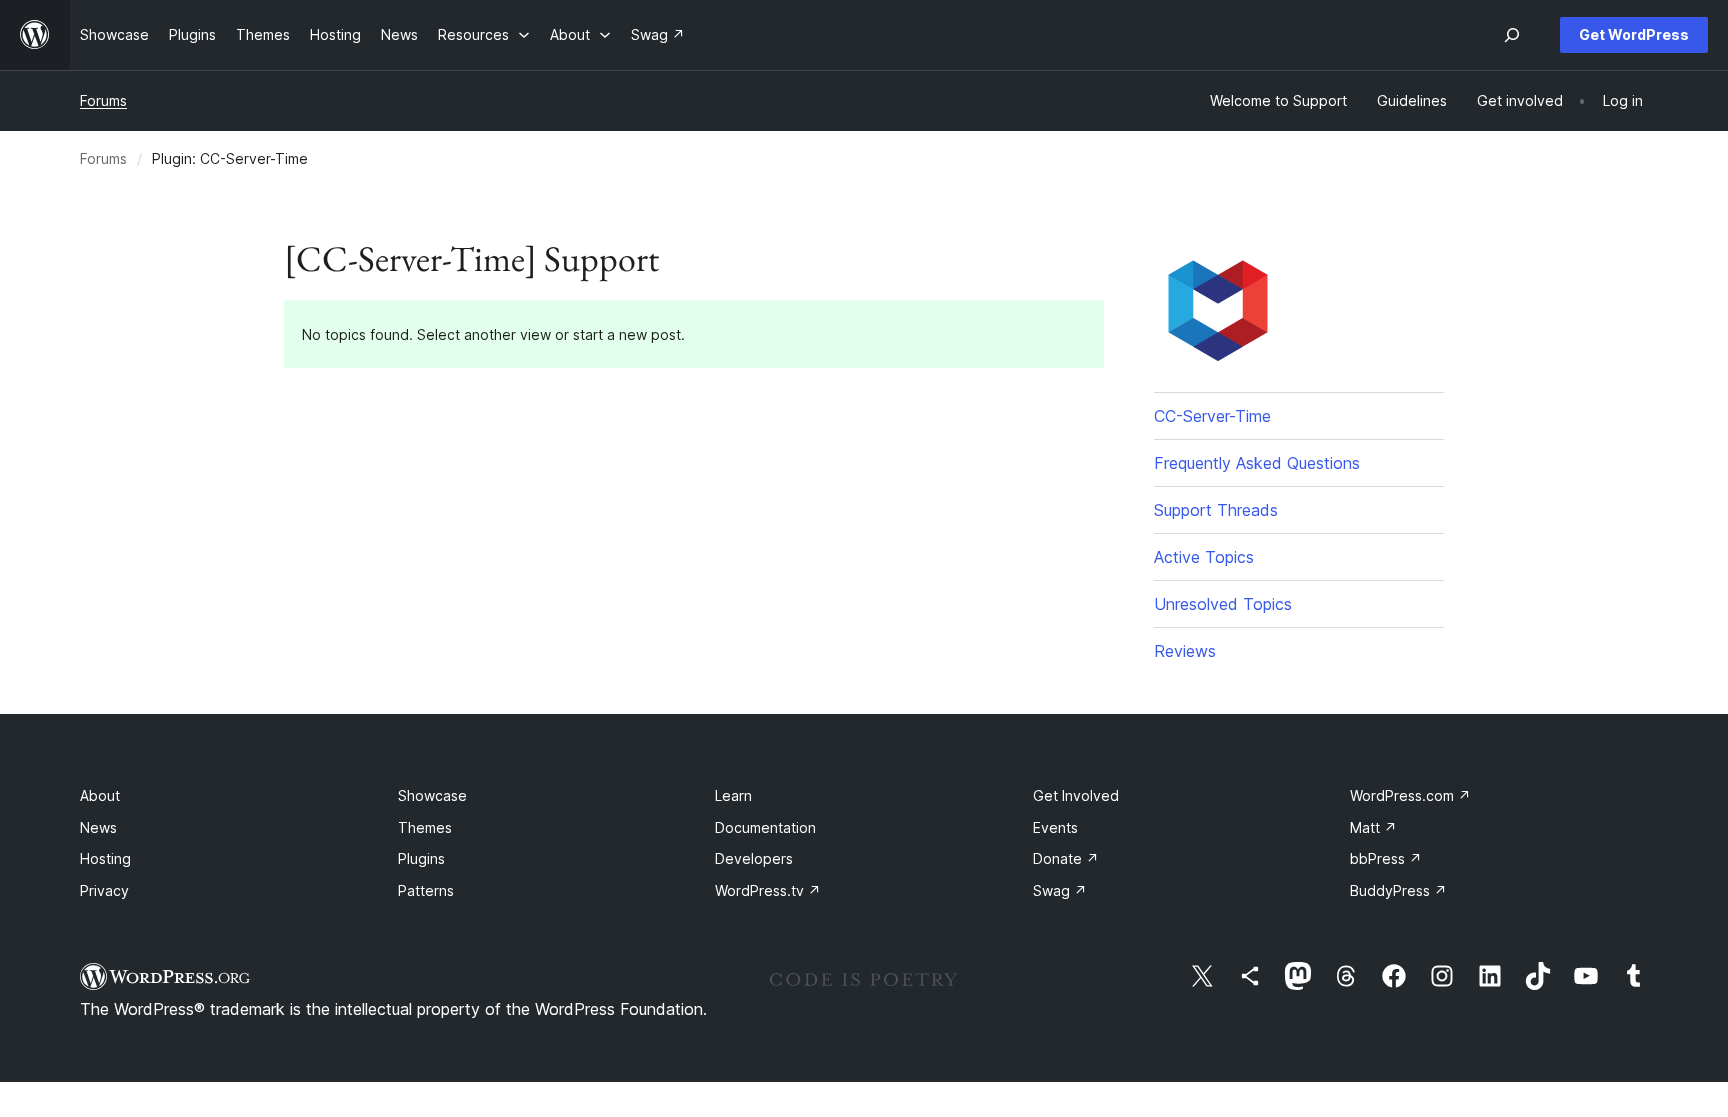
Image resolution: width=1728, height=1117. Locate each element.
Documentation (765, 827)
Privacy (104, 890)
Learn (733, 795)
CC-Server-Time (1212, 416)
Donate (1066, 858)
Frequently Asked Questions (1257, 463)
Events (1055, 827)
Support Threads (1216, 510)
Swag (1060, 890)
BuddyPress (1398, 890)
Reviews (1185, 651)
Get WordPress (1634, 34)
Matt (1373, 827)
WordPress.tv (768, 890)
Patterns (426, 890)
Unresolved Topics (1223, 604)
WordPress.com (1410, 795)
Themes (425, 827)
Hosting (105, 858)
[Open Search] (1512, 35)
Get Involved (1076, 795)
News (98, 827)
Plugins (421, 858)
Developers (754, 858)
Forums (103, 100)
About (100, 795)
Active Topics (1204, 557)
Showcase (432, 795)
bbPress (1386, 858)
